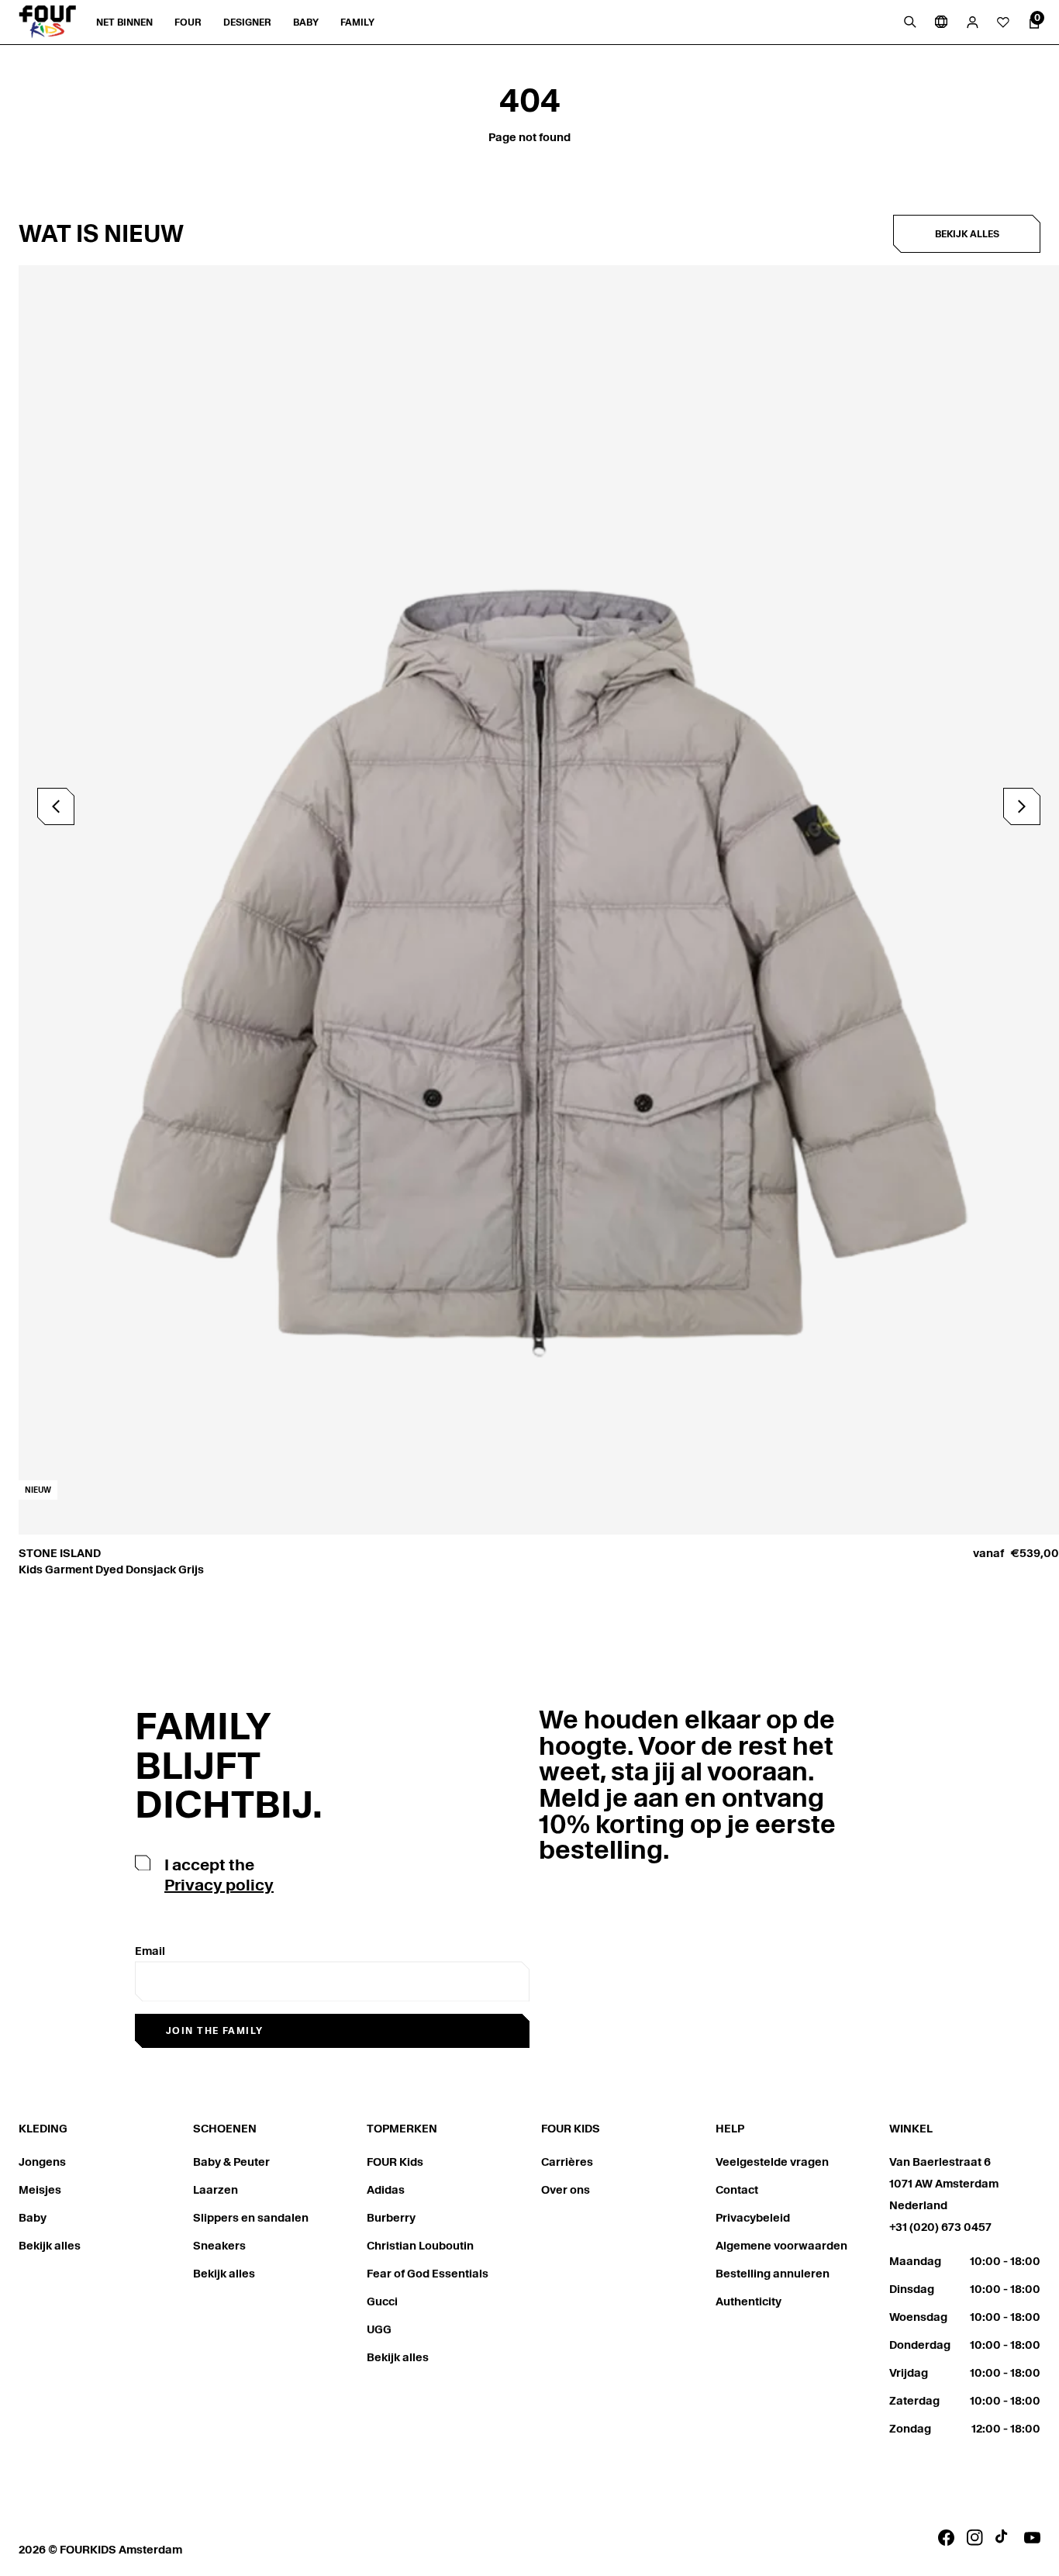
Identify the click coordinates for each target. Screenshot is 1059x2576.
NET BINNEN (124, 22)
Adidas (386, 2190)
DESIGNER (247, 22)
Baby (33, 2218)
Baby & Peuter (231, 2162)
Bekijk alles (967, 234)
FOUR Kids (395, 2162)
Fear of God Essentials (428, 2274)
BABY (306, 22)
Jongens (42, 2162)
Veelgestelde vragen (772, 2162)
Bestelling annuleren (773, 2274)
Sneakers (219, 2246)
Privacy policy (219, 1885)
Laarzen (216, 2190)
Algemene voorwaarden (781, 2246)
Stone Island (60, 1553)
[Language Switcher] (941, 22)
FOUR (188, 22)
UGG (379, 2329)
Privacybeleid (753, 2218)
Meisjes (40, 2190)
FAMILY (357, 22)
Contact (737, 2190)
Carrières (567, 2162)
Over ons (566, 2190)
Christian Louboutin (420, 2246)
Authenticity (749, 2301)
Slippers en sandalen (251, 2218)
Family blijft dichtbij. (229, 1765)
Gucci (382, 2301)
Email (150, 1951)
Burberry (391, 2218)
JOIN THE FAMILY (215, 2030)
